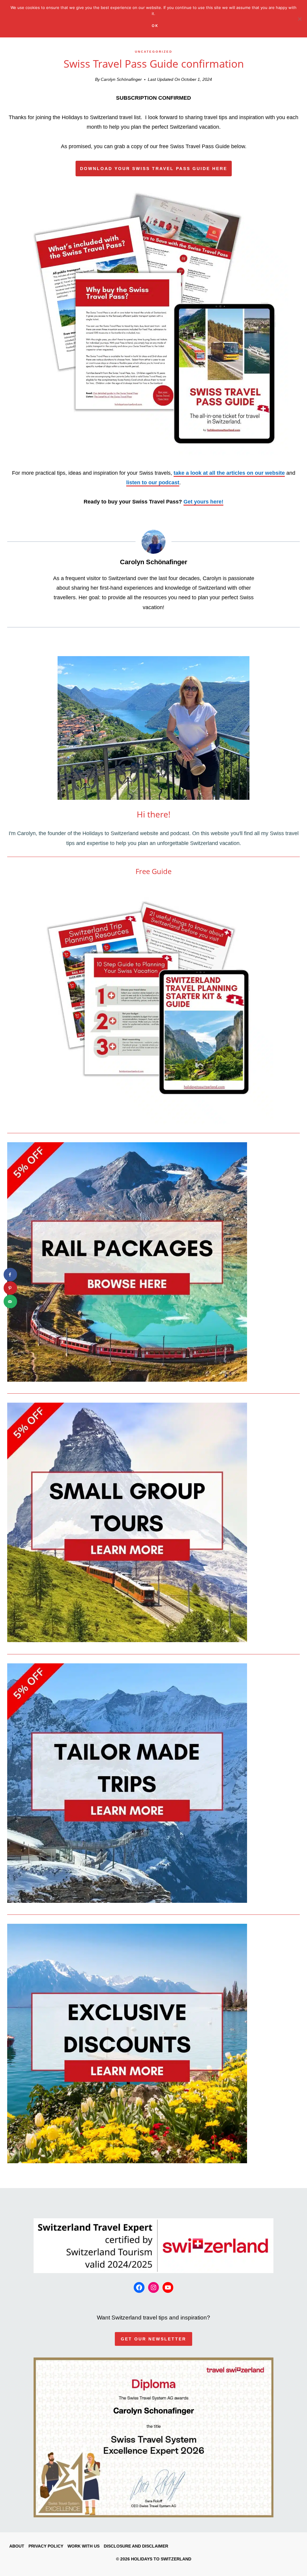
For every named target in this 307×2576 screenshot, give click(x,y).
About (17, 2546)
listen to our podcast (153, 483)
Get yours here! (203, 502)
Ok (155, 26)
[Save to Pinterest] (10, 1288)
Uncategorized (154, 52)
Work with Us (83, 2546)
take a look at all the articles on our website (229, 473)
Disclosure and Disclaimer (136, 2546)
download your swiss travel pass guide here (154, 169)
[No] (300, 19)
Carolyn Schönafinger (121, 79)
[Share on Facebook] (10, 1275)
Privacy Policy (46, 2546)
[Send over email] (10, 1302)
